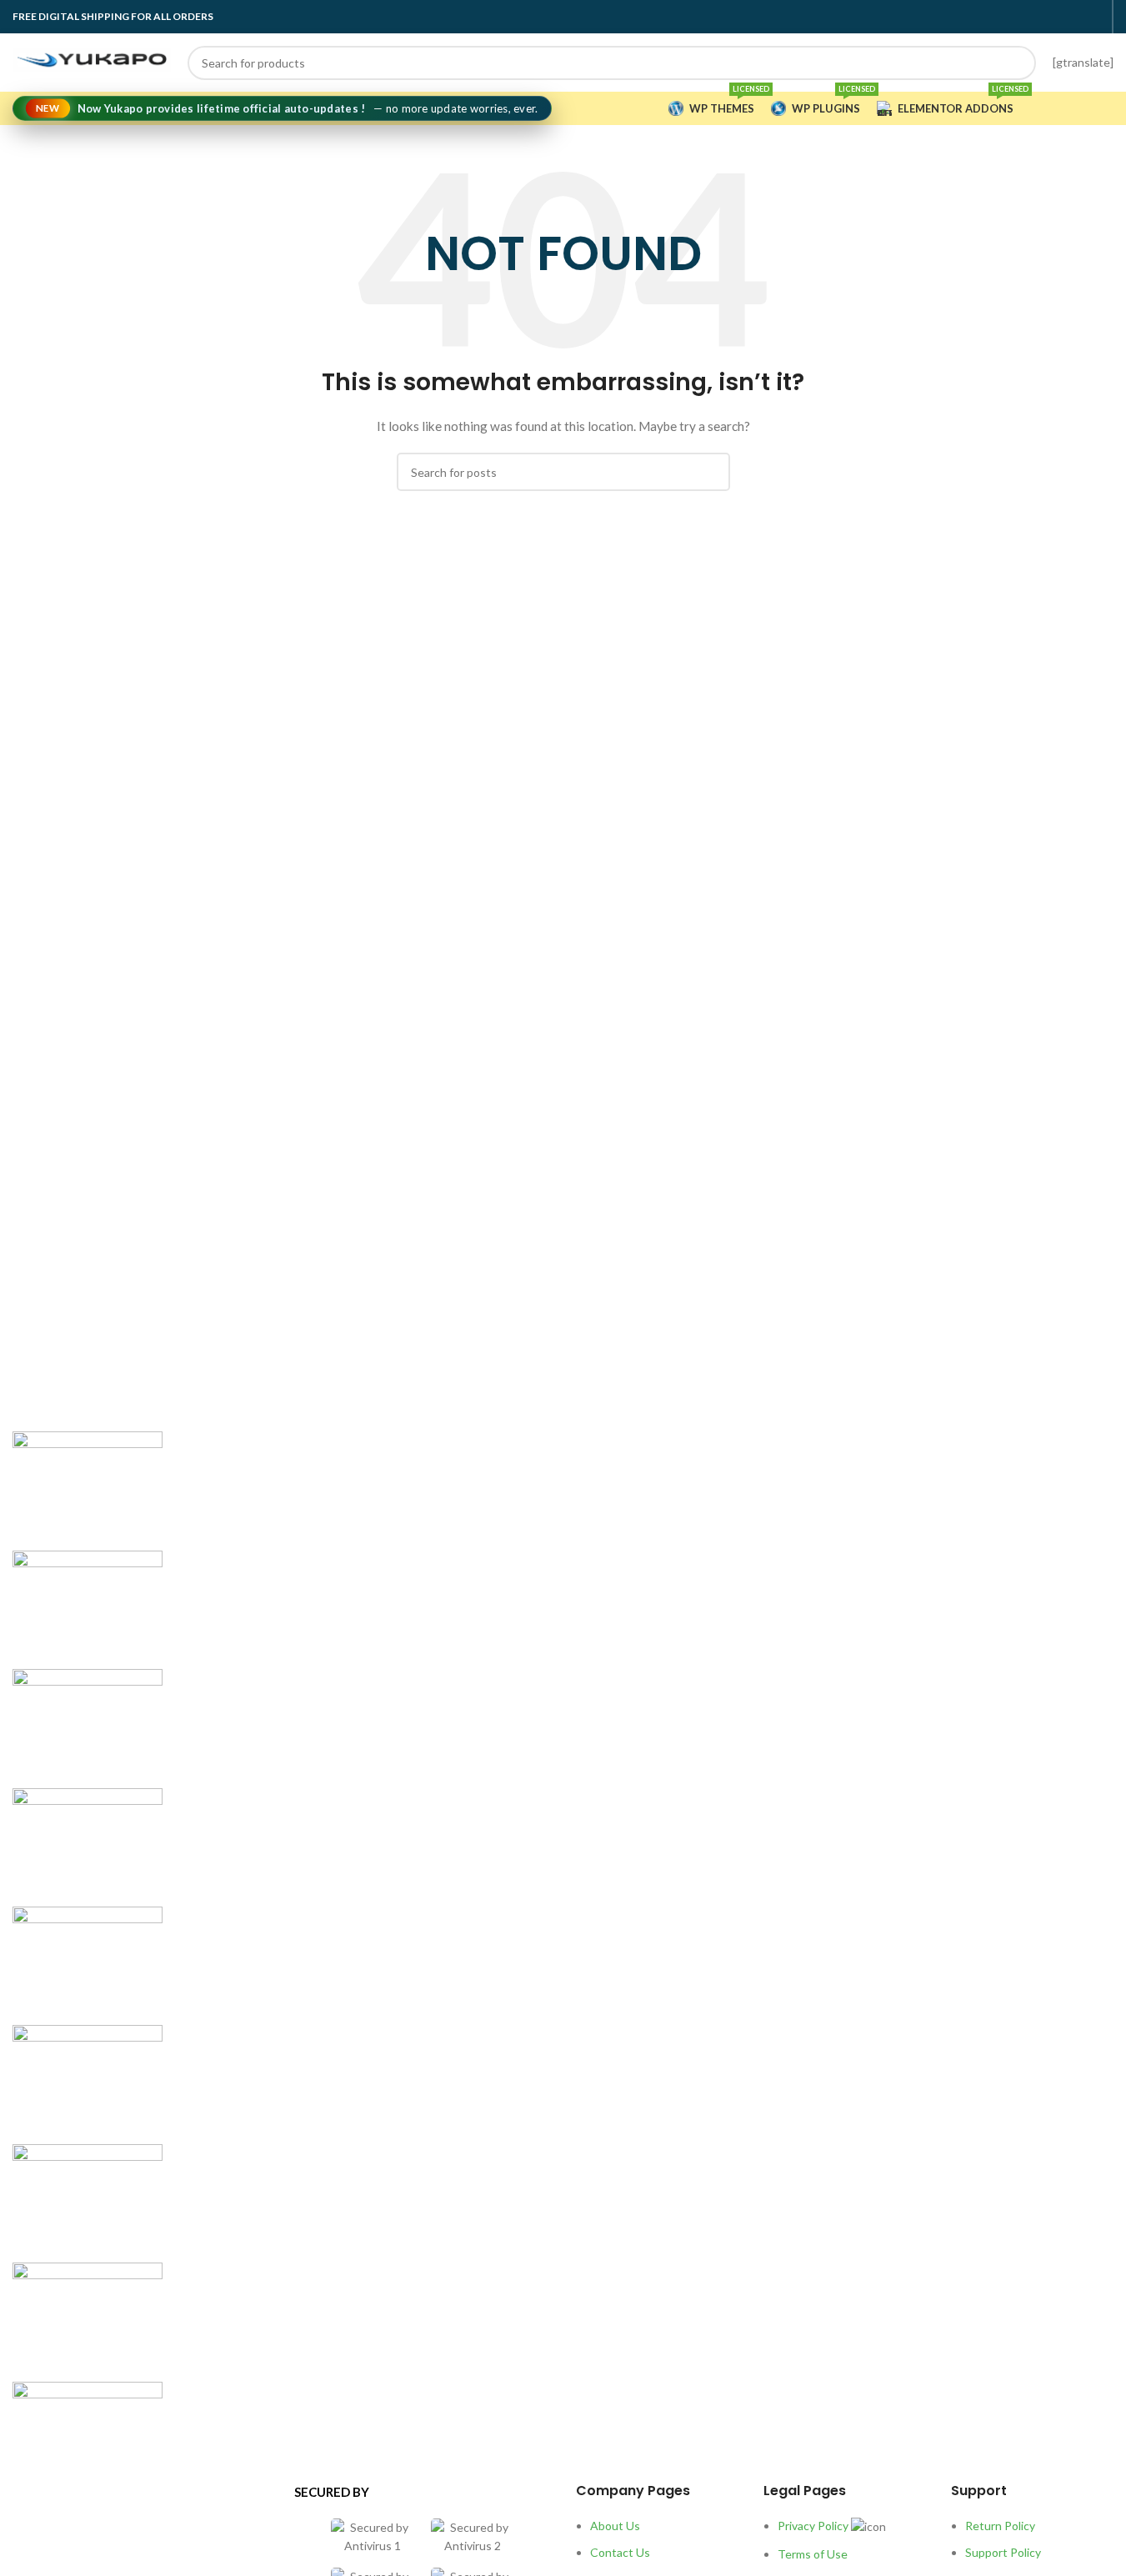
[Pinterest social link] (1093, 17)
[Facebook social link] (1013, 17)
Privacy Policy (813, 2526)
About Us (615, 2526)
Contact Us (620, 2552)
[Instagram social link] (1053, 17)
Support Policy (1003, 2552)
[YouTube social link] (1073, 17)
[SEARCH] (1019, 63)
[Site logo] (92, 60)
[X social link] (1033, 17)
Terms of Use (813, 2554)
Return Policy (1000, 2526)
